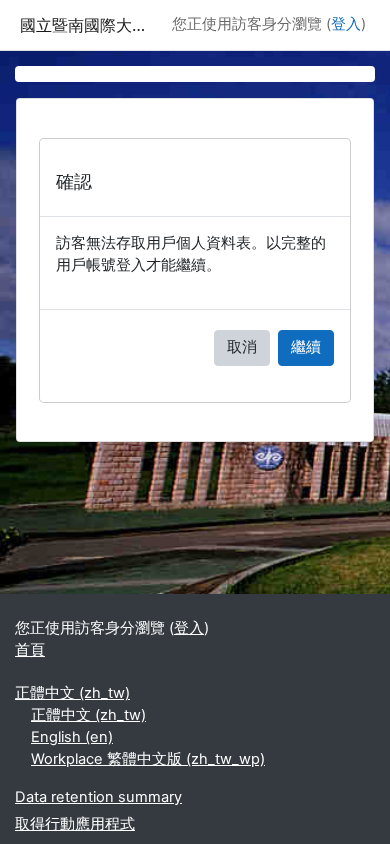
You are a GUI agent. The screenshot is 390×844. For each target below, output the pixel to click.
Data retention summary (98, 797)
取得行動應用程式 (75, 824)
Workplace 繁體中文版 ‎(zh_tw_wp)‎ (148, 759)
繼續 (306, 347)
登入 (346, 24)
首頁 (30, 650)
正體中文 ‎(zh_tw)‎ (72, 693)
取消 (242, 347)
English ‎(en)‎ (72, 737)
